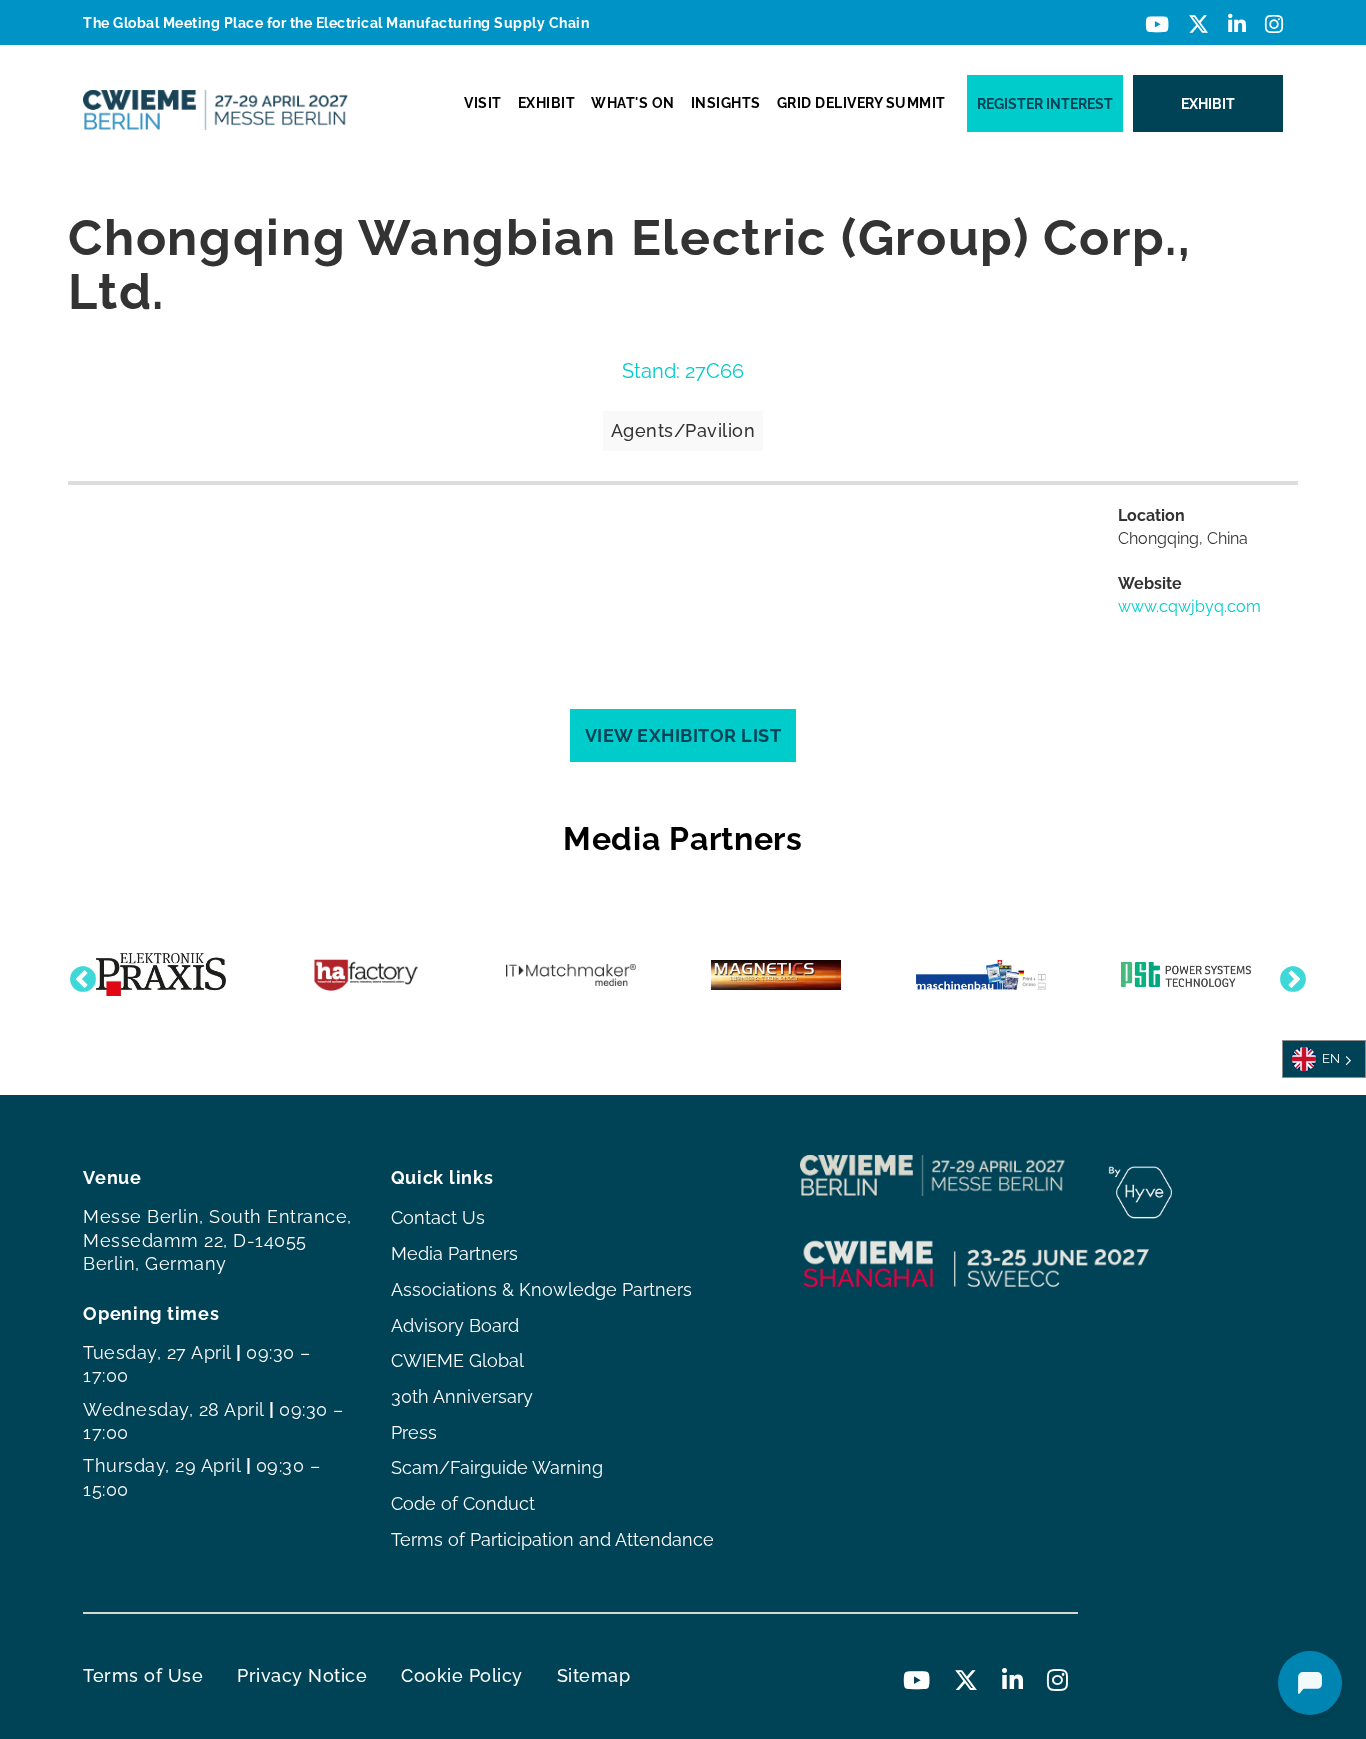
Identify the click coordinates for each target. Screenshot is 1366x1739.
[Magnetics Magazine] (776, 975)
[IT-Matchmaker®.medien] (571, 975)
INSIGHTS (726, 103)
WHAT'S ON (633, 103)
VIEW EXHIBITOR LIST (683, 735)
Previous (78, 975)
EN (1331, 1058)
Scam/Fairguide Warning (497, 1467)
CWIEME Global (457, 1360)
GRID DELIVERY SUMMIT (861, 103)
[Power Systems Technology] (1186, 974)
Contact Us (438, 1217)
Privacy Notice (302, 1675)
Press (414, 1432)
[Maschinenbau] (981, 975)
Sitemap (594, 1675)
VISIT (483, 103)
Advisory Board (455, 1325)
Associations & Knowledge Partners (541, 1289)
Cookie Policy (462, 1675)
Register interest (1045, 104)
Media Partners (454, 1253)
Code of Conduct (463, 1503)
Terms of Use (143, 1675)
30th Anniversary (462, 1396)
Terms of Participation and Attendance (552, 1539)
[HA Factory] (366, 975)
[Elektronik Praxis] (161, 974)
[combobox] (1324, 1059)
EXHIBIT (547, 103)
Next (1288, 975)
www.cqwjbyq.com (1189, 606)
